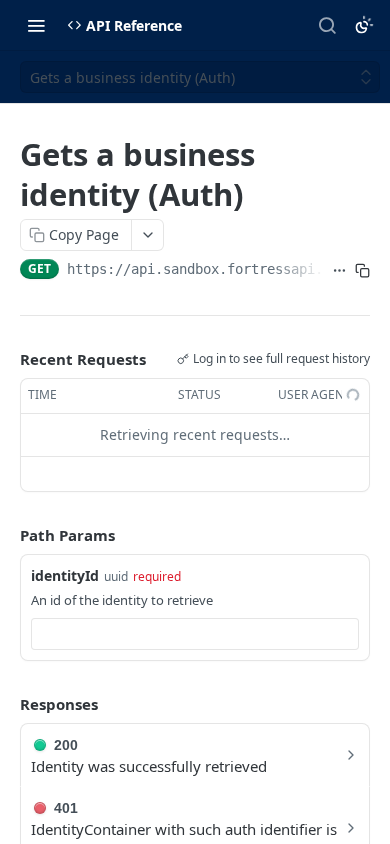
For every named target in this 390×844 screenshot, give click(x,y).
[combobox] (195, 634)
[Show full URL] (339, 271)
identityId (65, 575)
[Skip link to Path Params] (6, 535)
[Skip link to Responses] (6, 704)
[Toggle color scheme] (364, 25)
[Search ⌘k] (327, 25)
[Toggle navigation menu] (36, 25)
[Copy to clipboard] (362, 271)
